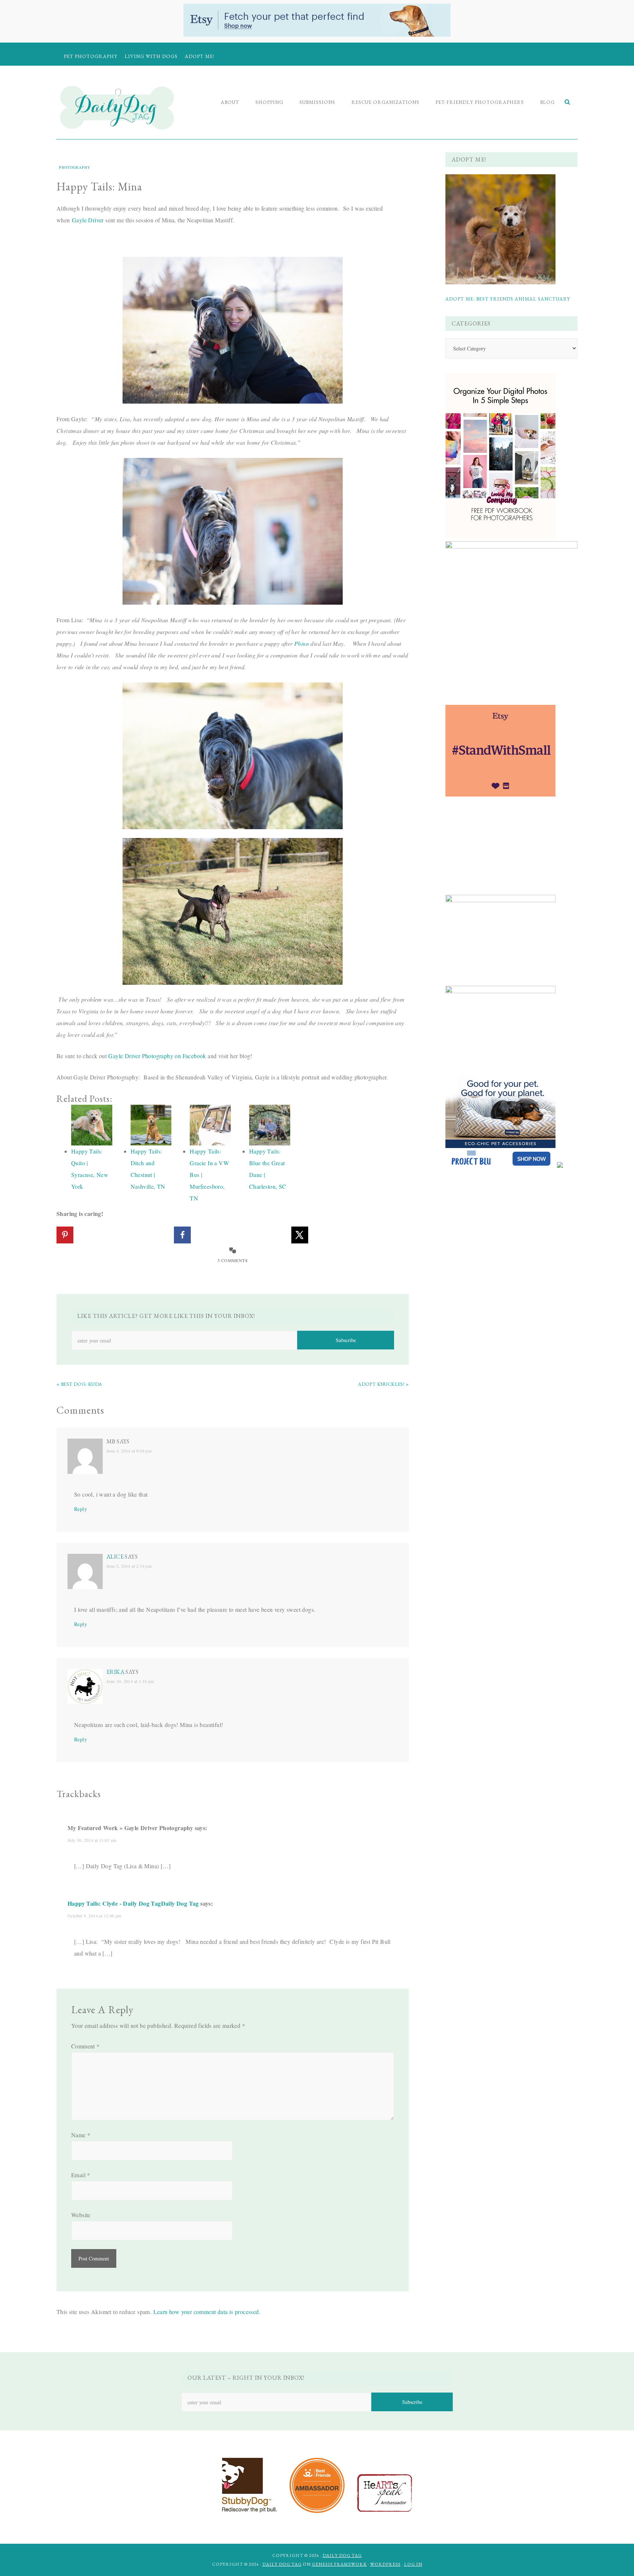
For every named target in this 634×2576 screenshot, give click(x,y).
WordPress (385, 2564)
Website (81, 2215)
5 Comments (233, 1260)
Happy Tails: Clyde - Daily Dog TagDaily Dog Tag (133, 1903)
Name (81, 2135)
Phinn (302, 643)
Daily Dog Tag (342, 2555)
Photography (75, 167)
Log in (413, 2564)
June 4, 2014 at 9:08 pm (129, 1451)
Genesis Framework (339, 2564)
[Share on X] (300, 1235)
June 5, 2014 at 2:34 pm (129, 1566)
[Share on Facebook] (182, 1235)
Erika (115, 1672)
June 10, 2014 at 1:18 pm (130, 1681)
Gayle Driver (88, 220)
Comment (85, 2046)
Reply (81, 1509)
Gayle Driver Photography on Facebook (157, 1056)
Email (81, 2175)
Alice (115, 1557)
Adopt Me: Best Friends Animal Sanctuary (508, 299)
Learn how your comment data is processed (206, 2312)
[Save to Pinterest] (65, 1235)
